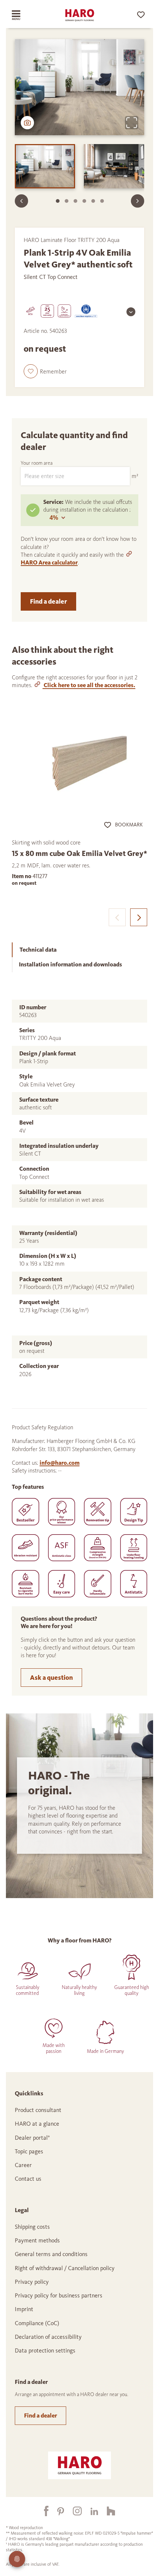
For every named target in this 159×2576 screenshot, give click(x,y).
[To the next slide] (138, 201)
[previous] (117, 917)
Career (23, 2165)
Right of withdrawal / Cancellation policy (65, 2268)
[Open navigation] (23, 15)
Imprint (24, 2309)
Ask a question (51, 1678)
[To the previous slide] (21, 201)
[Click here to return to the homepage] (79, 15)
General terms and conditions (51, 2254)
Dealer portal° (32, 2138)
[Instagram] (73, 2511)
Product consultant (38, 2110)
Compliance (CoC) (37, 2323)
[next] (139, 917)
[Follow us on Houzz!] (106, 2511)
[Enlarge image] (132, 123)
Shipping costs (32, 2227)
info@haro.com (60, 1463)
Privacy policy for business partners (59, 2295)
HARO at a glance (37, 2124)
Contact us (28, 2179)
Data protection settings (45, 2350)
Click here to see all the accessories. (89, 685)
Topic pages (29, 2151)
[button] (45, 371)
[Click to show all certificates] (131, 312)
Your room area (37, 463)
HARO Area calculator (49, 562)
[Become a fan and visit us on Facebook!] (42, 2511)
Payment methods (37, 2240)
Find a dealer (48, 601)
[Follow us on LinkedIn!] (90, 2511)
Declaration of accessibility (48, 2337)
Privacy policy (32, 2282)
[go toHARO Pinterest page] (56, 2511)
